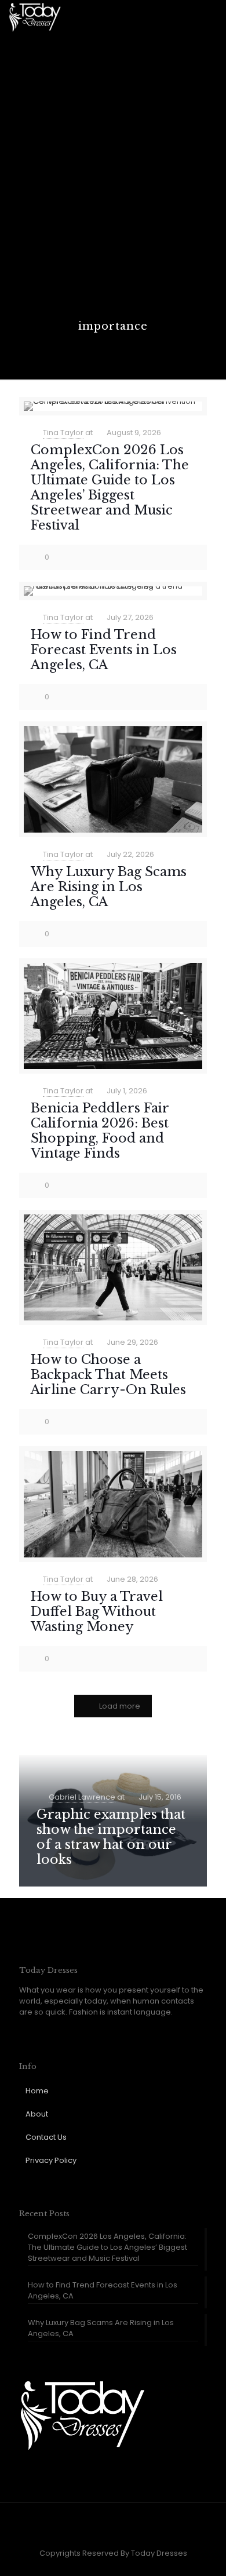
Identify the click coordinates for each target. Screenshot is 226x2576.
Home (37, 2091)
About (37, 2114)
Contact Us (46, 2137)
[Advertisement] (113, 200)
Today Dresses (159, 2553)
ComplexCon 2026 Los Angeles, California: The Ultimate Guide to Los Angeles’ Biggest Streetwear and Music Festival (110, 488)
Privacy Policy (51, 2160)
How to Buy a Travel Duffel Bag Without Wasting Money (97, 1612)
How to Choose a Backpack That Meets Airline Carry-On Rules (108, 1375)
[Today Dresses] (35, 17)
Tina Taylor (63, 433)
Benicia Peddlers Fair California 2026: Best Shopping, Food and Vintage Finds (100, 1131)
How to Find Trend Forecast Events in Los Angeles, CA (104, 650)
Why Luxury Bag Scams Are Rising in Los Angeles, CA (109, 887)
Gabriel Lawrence (82, 1797)
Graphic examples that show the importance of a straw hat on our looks (111, 1837)
